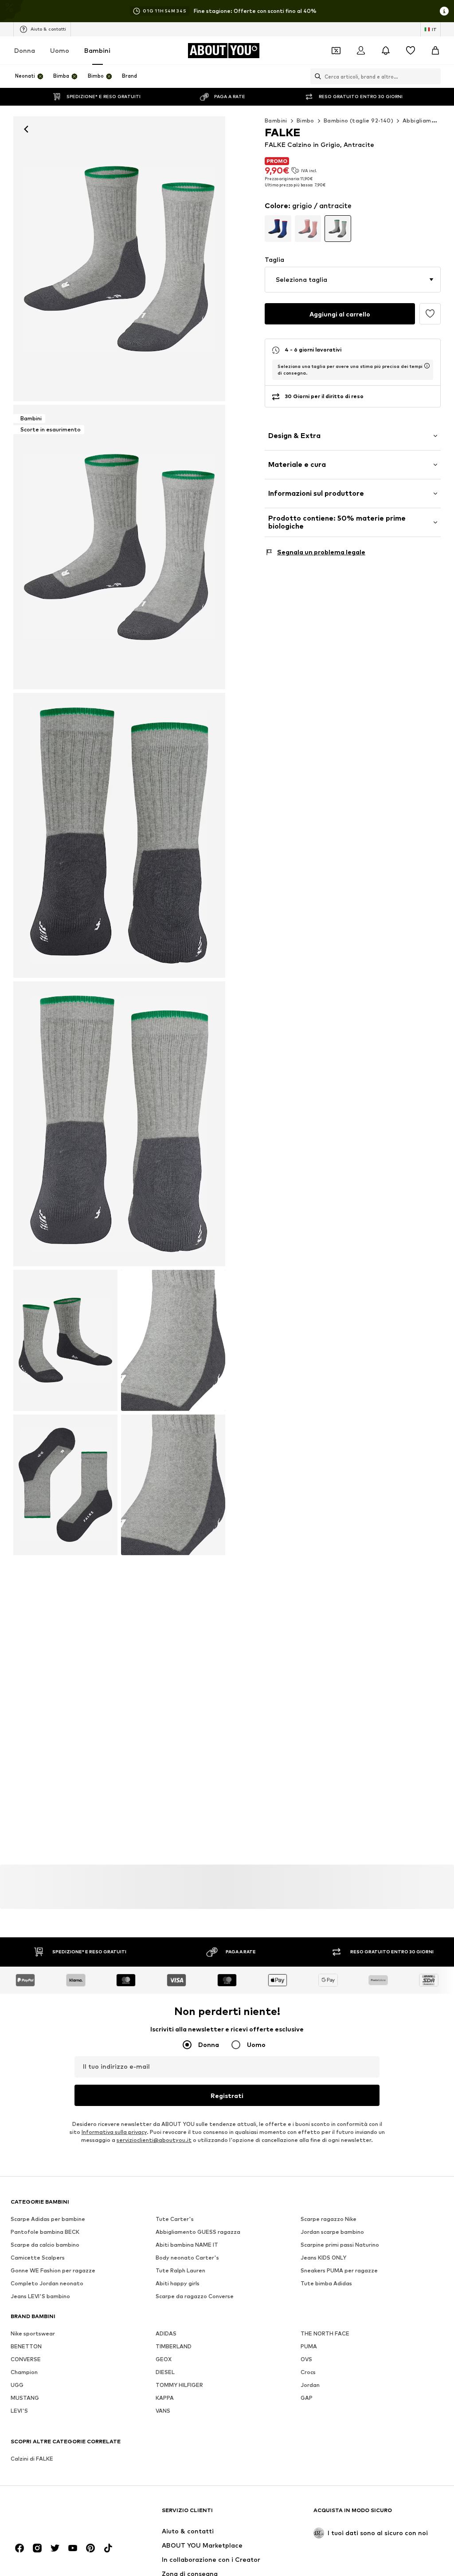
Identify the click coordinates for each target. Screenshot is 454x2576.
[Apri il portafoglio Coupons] (336, 51)
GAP (307, 2398)
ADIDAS (166, 2333)
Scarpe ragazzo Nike (329, 2219)
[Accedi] (361, 51)
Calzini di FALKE (32, 2459)
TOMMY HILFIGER (179, 2385)
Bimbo (305, 121)
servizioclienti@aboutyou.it (154, 2140)
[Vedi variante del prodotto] (278, 229)
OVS (306, 2359)
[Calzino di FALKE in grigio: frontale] (119, 259)
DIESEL (165, 2372)
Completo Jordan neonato (47, 2283)
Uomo (60, 50)
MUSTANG (25, 2398)
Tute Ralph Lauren (180, 2270)
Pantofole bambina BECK (45, 2232)
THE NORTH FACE (325, 2333)
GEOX (164, 2359)
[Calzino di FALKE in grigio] (119, 835)
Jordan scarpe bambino (332, 2232)
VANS (163, 2411)
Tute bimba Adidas (326, 2283)
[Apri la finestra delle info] (444, 11)
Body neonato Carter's (187, 2258)
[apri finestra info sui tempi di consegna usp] (427, 366)
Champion (24, 2372)
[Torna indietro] (26, 129)
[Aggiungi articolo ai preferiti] (430, 314)
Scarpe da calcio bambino (45, 2245)
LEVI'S (19, 2411)
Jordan (310, 2385)
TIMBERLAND (174, 2346)
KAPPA (165, 2398)
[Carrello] (435, 51)
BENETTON (26, 2346)
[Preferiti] (411, 51)
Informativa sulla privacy (114, 2132)
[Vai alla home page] (59, 2515)
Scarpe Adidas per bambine (48, 2219)
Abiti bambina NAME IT (187, 2245)
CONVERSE (26, 2359)
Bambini (97, 50)
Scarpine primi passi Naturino (340, 2245)
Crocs (308, 2372)
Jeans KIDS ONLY (323, 2258)
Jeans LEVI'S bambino (40, 2296)
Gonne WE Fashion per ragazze (53, 2270)
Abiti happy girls (178, 2283)
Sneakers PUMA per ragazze (339, 2270)
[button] (353, 280)
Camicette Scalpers (38, 2258)
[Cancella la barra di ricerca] (434, 76)
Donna (25, 50)
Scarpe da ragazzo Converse (195, 2296)
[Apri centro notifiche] (386, 51)
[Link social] (20, 2548)
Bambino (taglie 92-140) (358, 121)
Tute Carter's (175, 2219)
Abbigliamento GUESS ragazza (198, 2232)
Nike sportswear (33, 2333)
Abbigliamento (424, 121)
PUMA (309, 2346)
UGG (17, 2385)
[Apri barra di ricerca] (316, 76)
